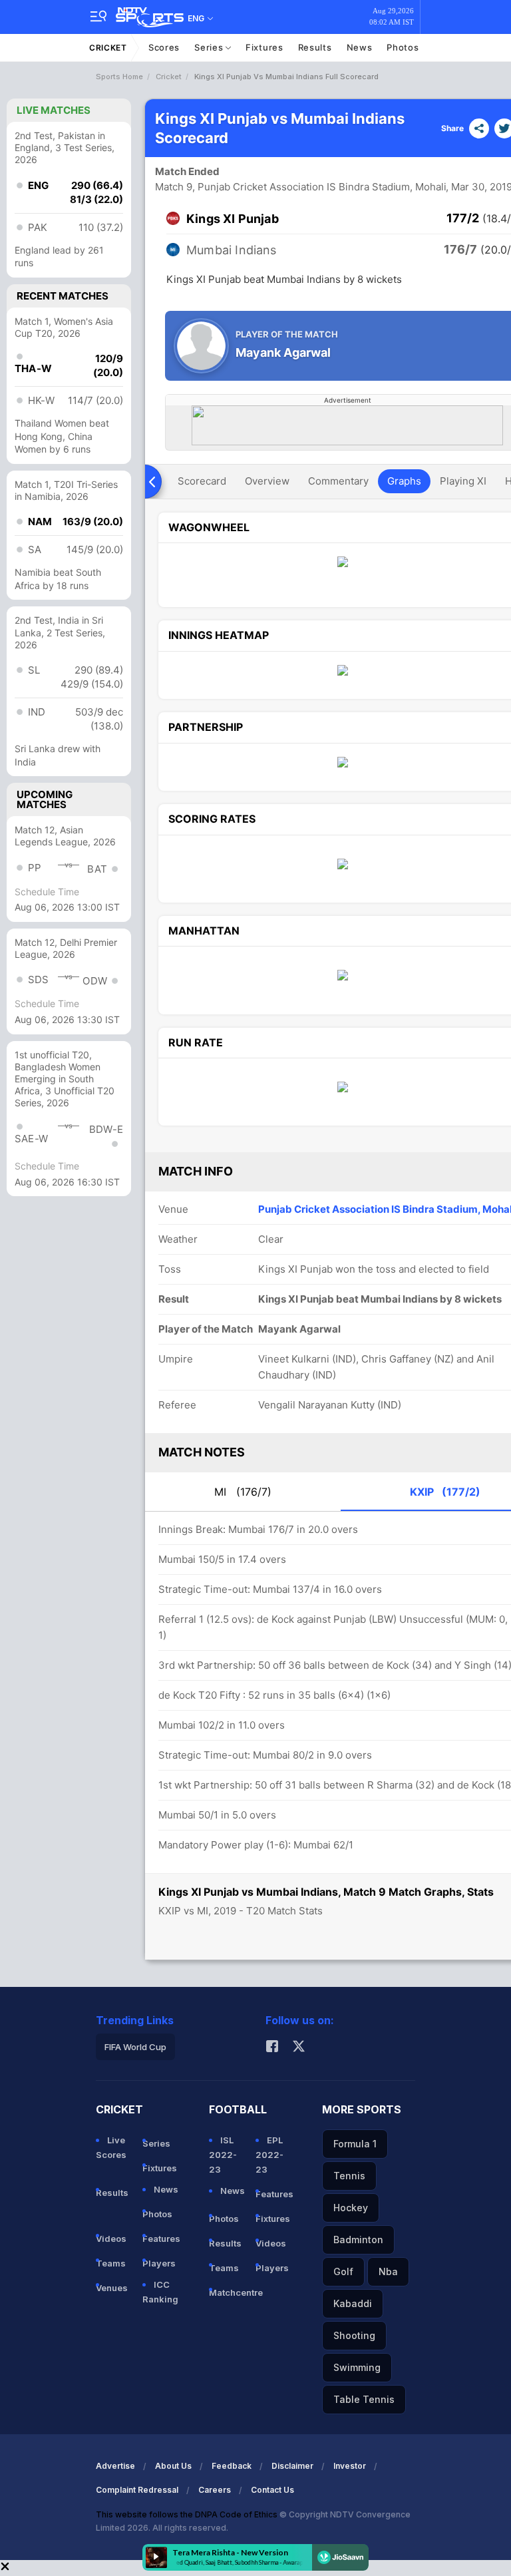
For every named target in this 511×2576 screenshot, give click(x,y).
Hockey (351, 2208)
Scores (164, 47)
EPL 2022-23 (269, 2155)
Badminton (358, 2240)
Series (210, 47)
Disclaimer (292, 2466)
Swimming (357, 2367)
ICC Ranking (160, 2292)
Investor (350, 2466)
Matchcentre (227, 2292)
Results (315, 47)
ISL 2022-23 (223, 2155)
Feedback (232, 2466)
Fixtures (264, 47)
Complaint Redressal (137, 2490)
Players (159, 2263)
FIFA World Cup (135, 2047)
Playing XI (463, 481)
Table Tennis (364, 2399)
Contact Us (272, 2490)
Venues (112, 2288)
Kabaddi (353, 2303)
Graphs (404, 481)
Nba (388, 2271)
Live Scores (111, 2147)
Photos (403, 47)
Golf (343, 2271)
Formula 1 (355, 2144)
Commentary (338, 481)
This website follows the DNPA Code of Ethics (188, 2514)
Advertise (115, 2466)
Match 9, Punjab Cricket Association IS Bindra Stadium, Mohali (301, 187)
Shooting (354, 2335)
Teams (111, 2263)
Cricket (108, 48)
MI (243, 1492)
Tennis (349, 2176)
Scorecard (202, 481)
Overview (267, 481)
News (360, 47)
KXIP (445, 1492)
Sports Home (119, 77)
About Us (173, 2466)
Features (160, 2239)
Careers (215, 2490)
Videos (111, 2239)
